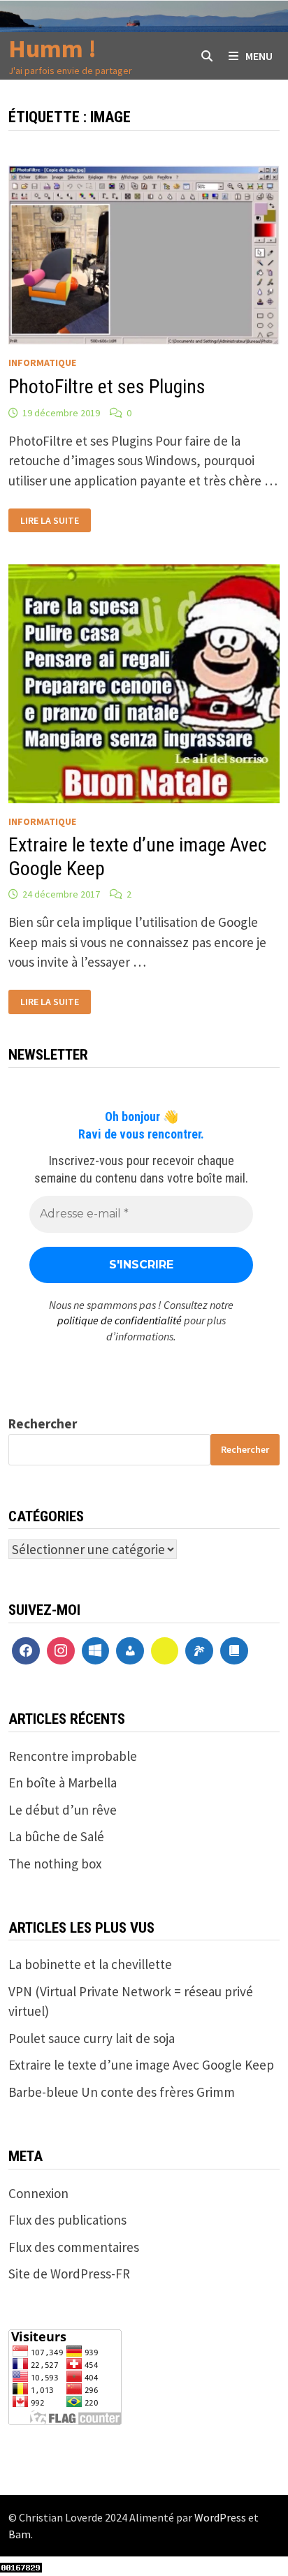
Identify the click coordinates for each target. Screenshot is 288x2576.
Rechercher (43, 1424)
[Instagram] (61, 1651)
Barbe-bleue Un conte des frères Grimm (122, 2092)
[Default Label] (96, 1651)
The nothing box (55, 1864)
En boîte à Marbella (63, 1783)
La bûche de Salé (56, 1836)
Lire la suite (50, 521)
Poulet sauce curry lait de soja (92, 2038)
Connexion (38, 2193)
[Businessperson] (130, 1651)
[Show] (165, 1651)
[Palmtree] (199, 1651)
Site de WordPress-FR (69, 2274)
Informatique (42, 363)
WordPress (220, 2517)
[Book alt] (234, 1651)
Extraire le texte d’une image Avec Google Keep (141, 2065)
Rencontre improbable (73, 1756)
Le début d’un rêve (63, 1810)
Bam (20, 2534)
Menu (259, 56)
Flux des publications (67, 2220)
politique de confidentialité (120, 1320)
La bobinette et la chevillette (90, 1964)
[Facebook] (26, 1651)
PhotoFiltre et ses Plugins (107, 387)
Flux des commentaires (74, 2247)
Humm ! (52, 49)
